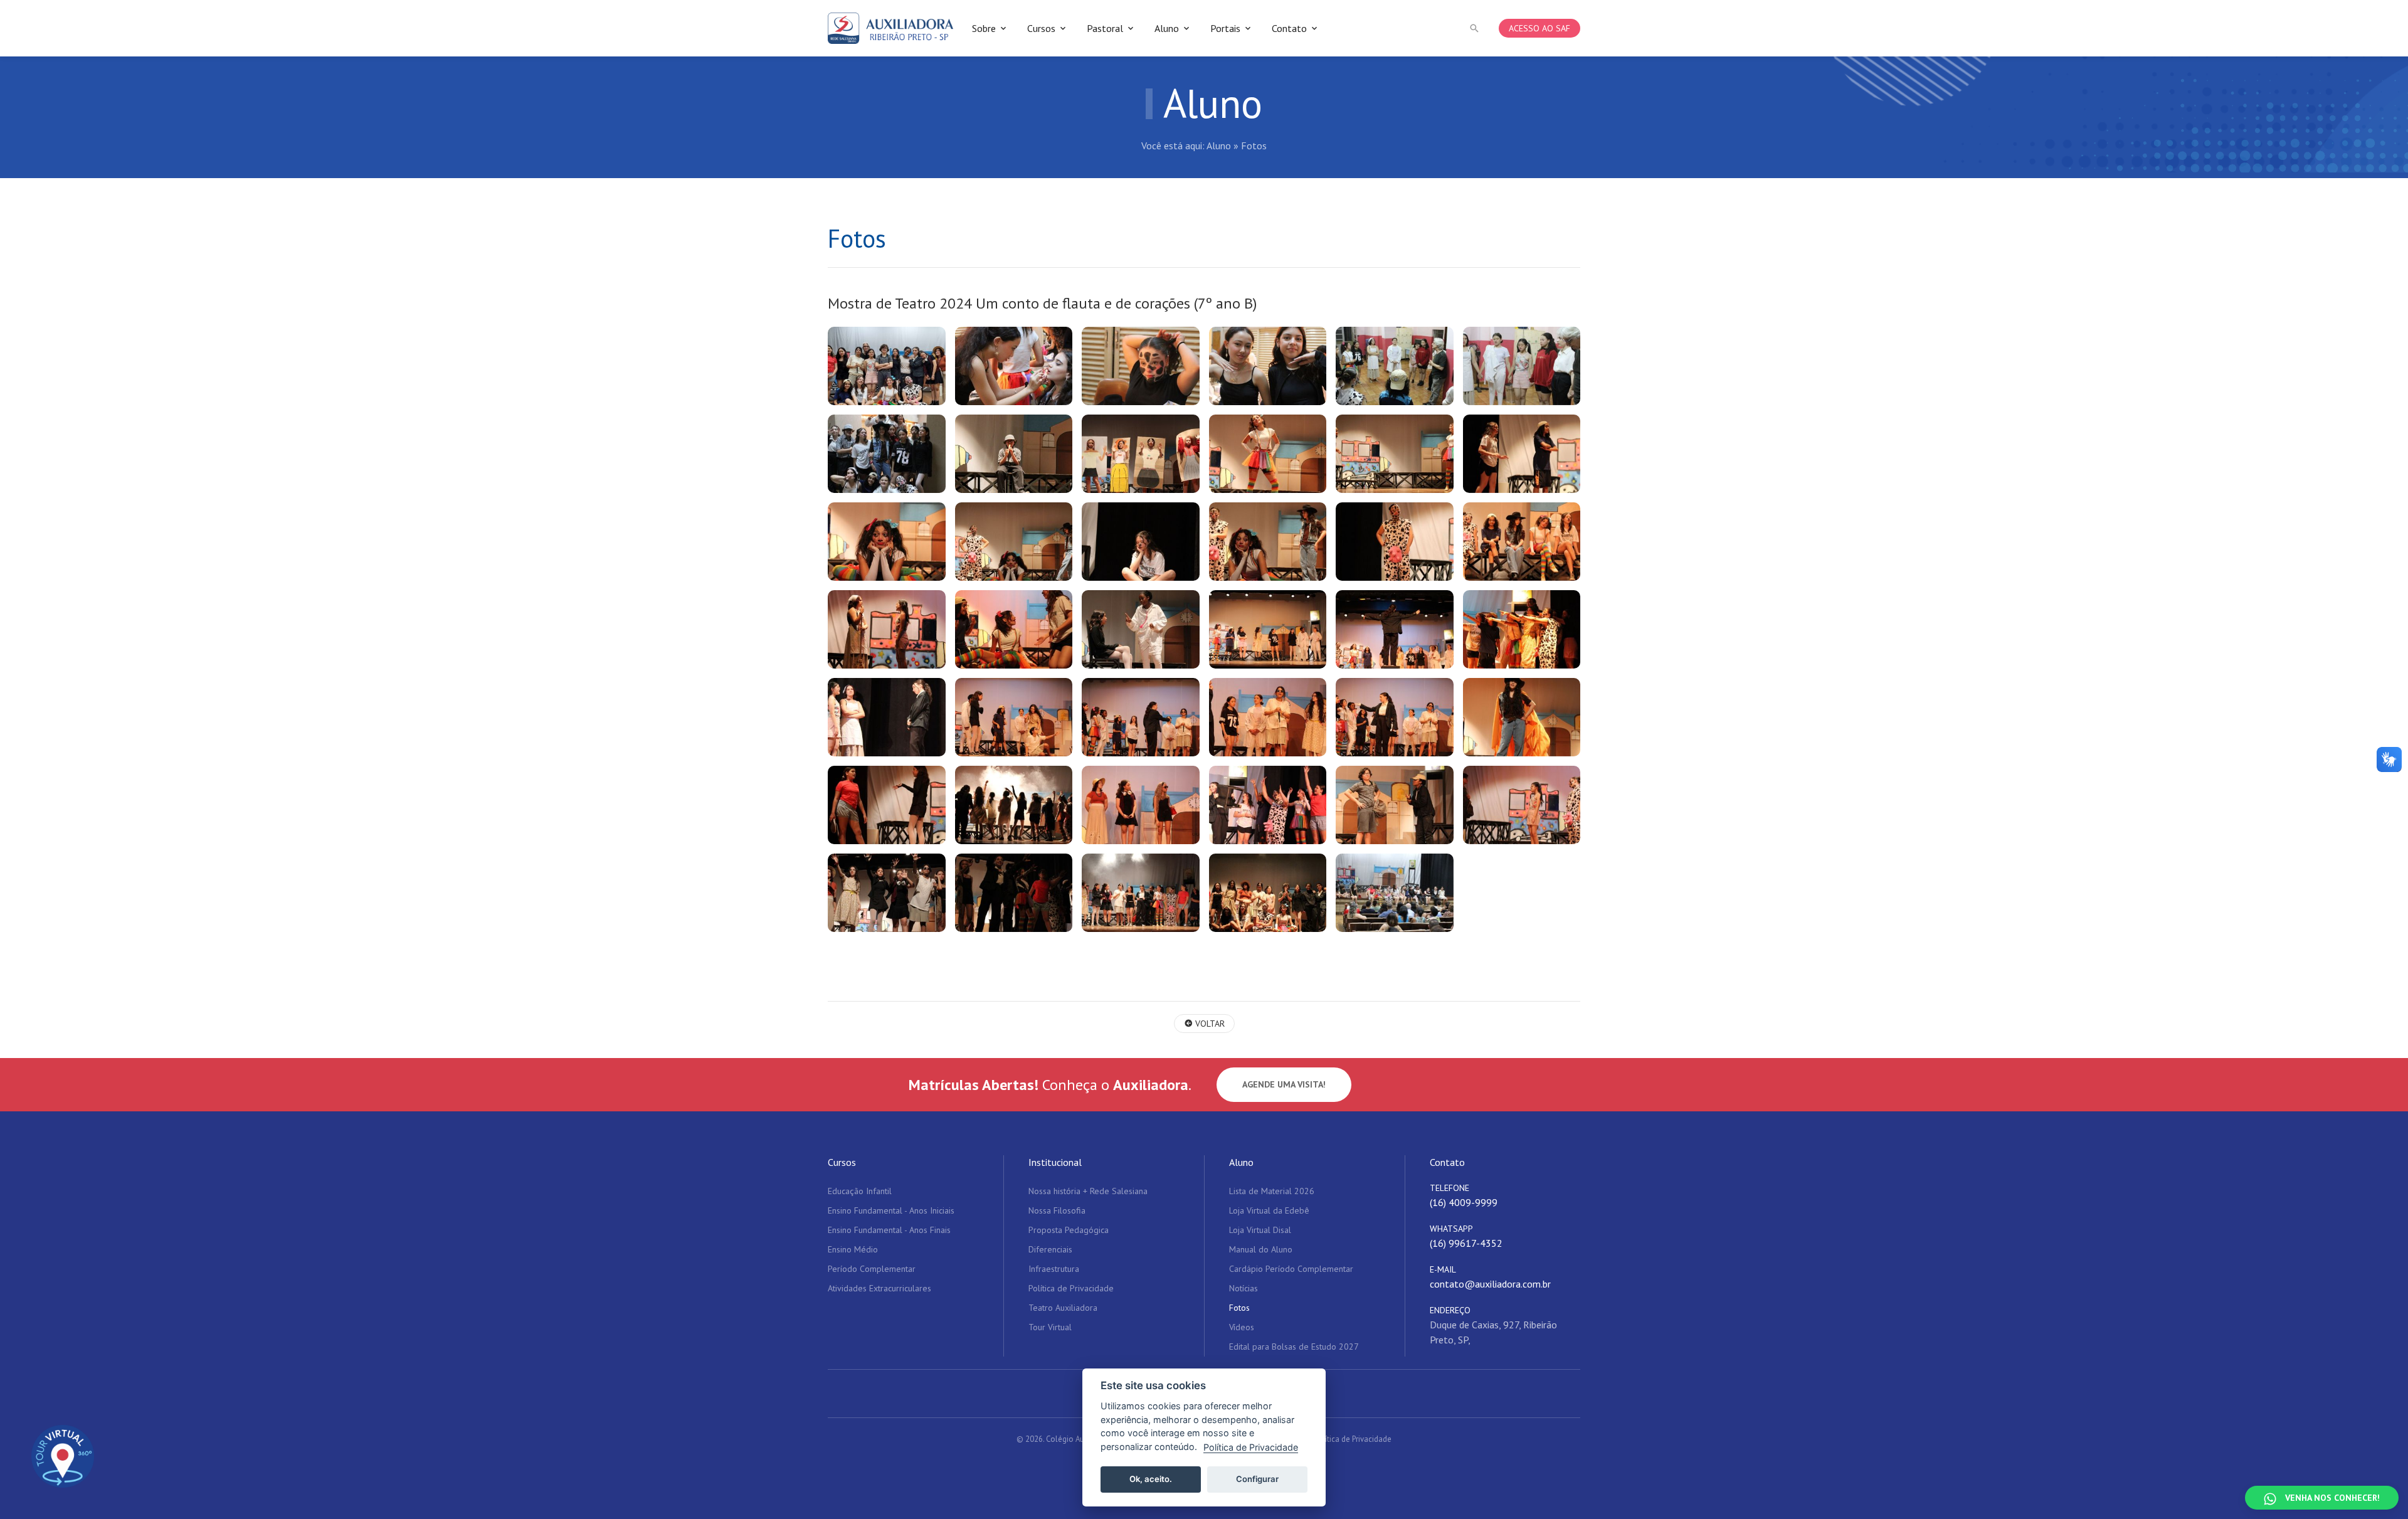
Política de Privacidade (1353, 1439)
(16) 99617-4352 (1466, 1243)
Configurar (1257, 1479)
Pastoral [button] (1105, 28)
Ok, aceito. (1151, 1479)
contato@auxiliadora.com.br (1490, 1284)
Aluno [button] (1167, 28)
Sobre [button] (984, 28)
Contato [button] (1289, 28)
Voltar (1209, 1024)
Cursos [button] (1041, 28)
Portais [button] (1225, 28)
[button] (1474, 28)
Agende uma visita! (1284, 1084)
